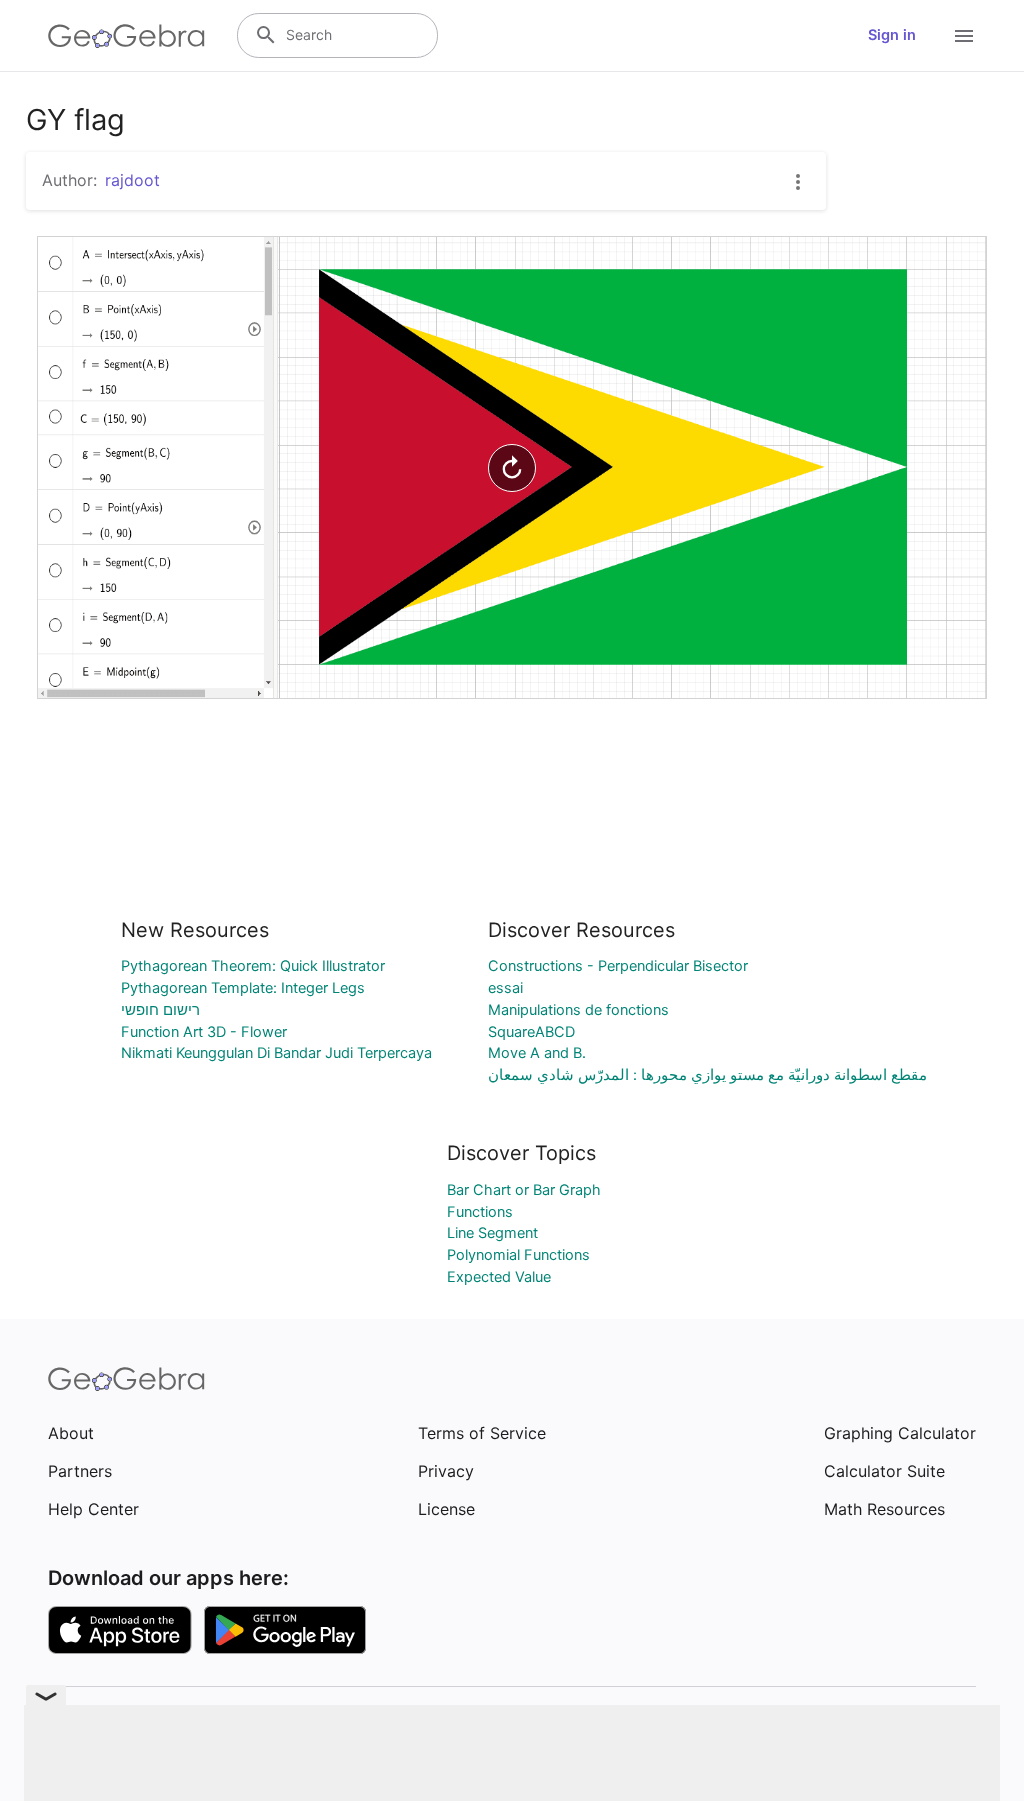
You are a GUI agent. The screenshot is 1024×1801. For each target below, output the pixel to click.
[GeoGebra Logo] (126, 36)
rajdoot (132, 180)
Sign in (892, 35)
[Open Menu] (964, 36)
